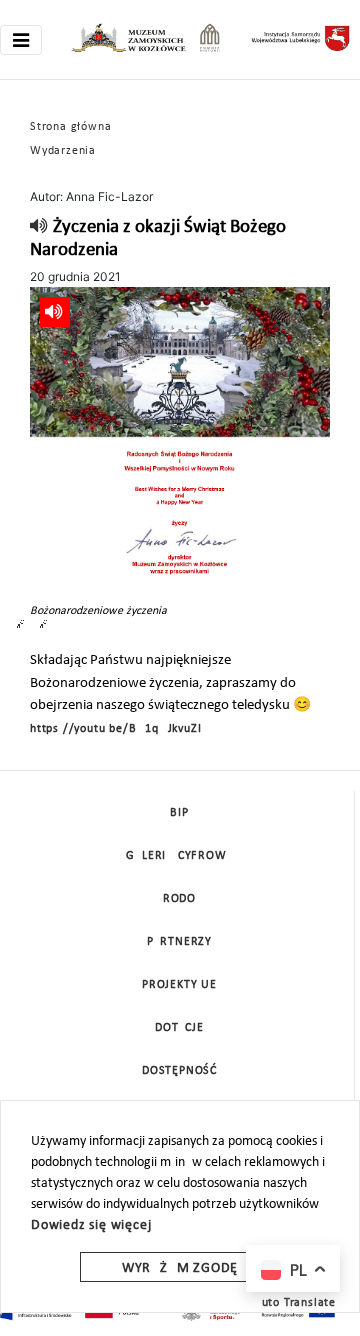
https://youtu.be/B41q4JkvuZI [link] (115, 729)
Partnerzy (179, 942)
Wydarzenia (63, 151)
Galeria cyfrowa (180, 856)
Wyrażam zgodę (180, 1268)
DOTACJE (179, 1028)
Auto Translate (295, 1303)
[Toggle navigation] (21, 40)
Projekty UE (179, 985)
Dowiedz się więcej (91, 1225)
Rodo (179, 899)
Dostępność (179, 1071)
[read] (39, 227)
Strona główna (70, 127)
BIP (179, 813)
